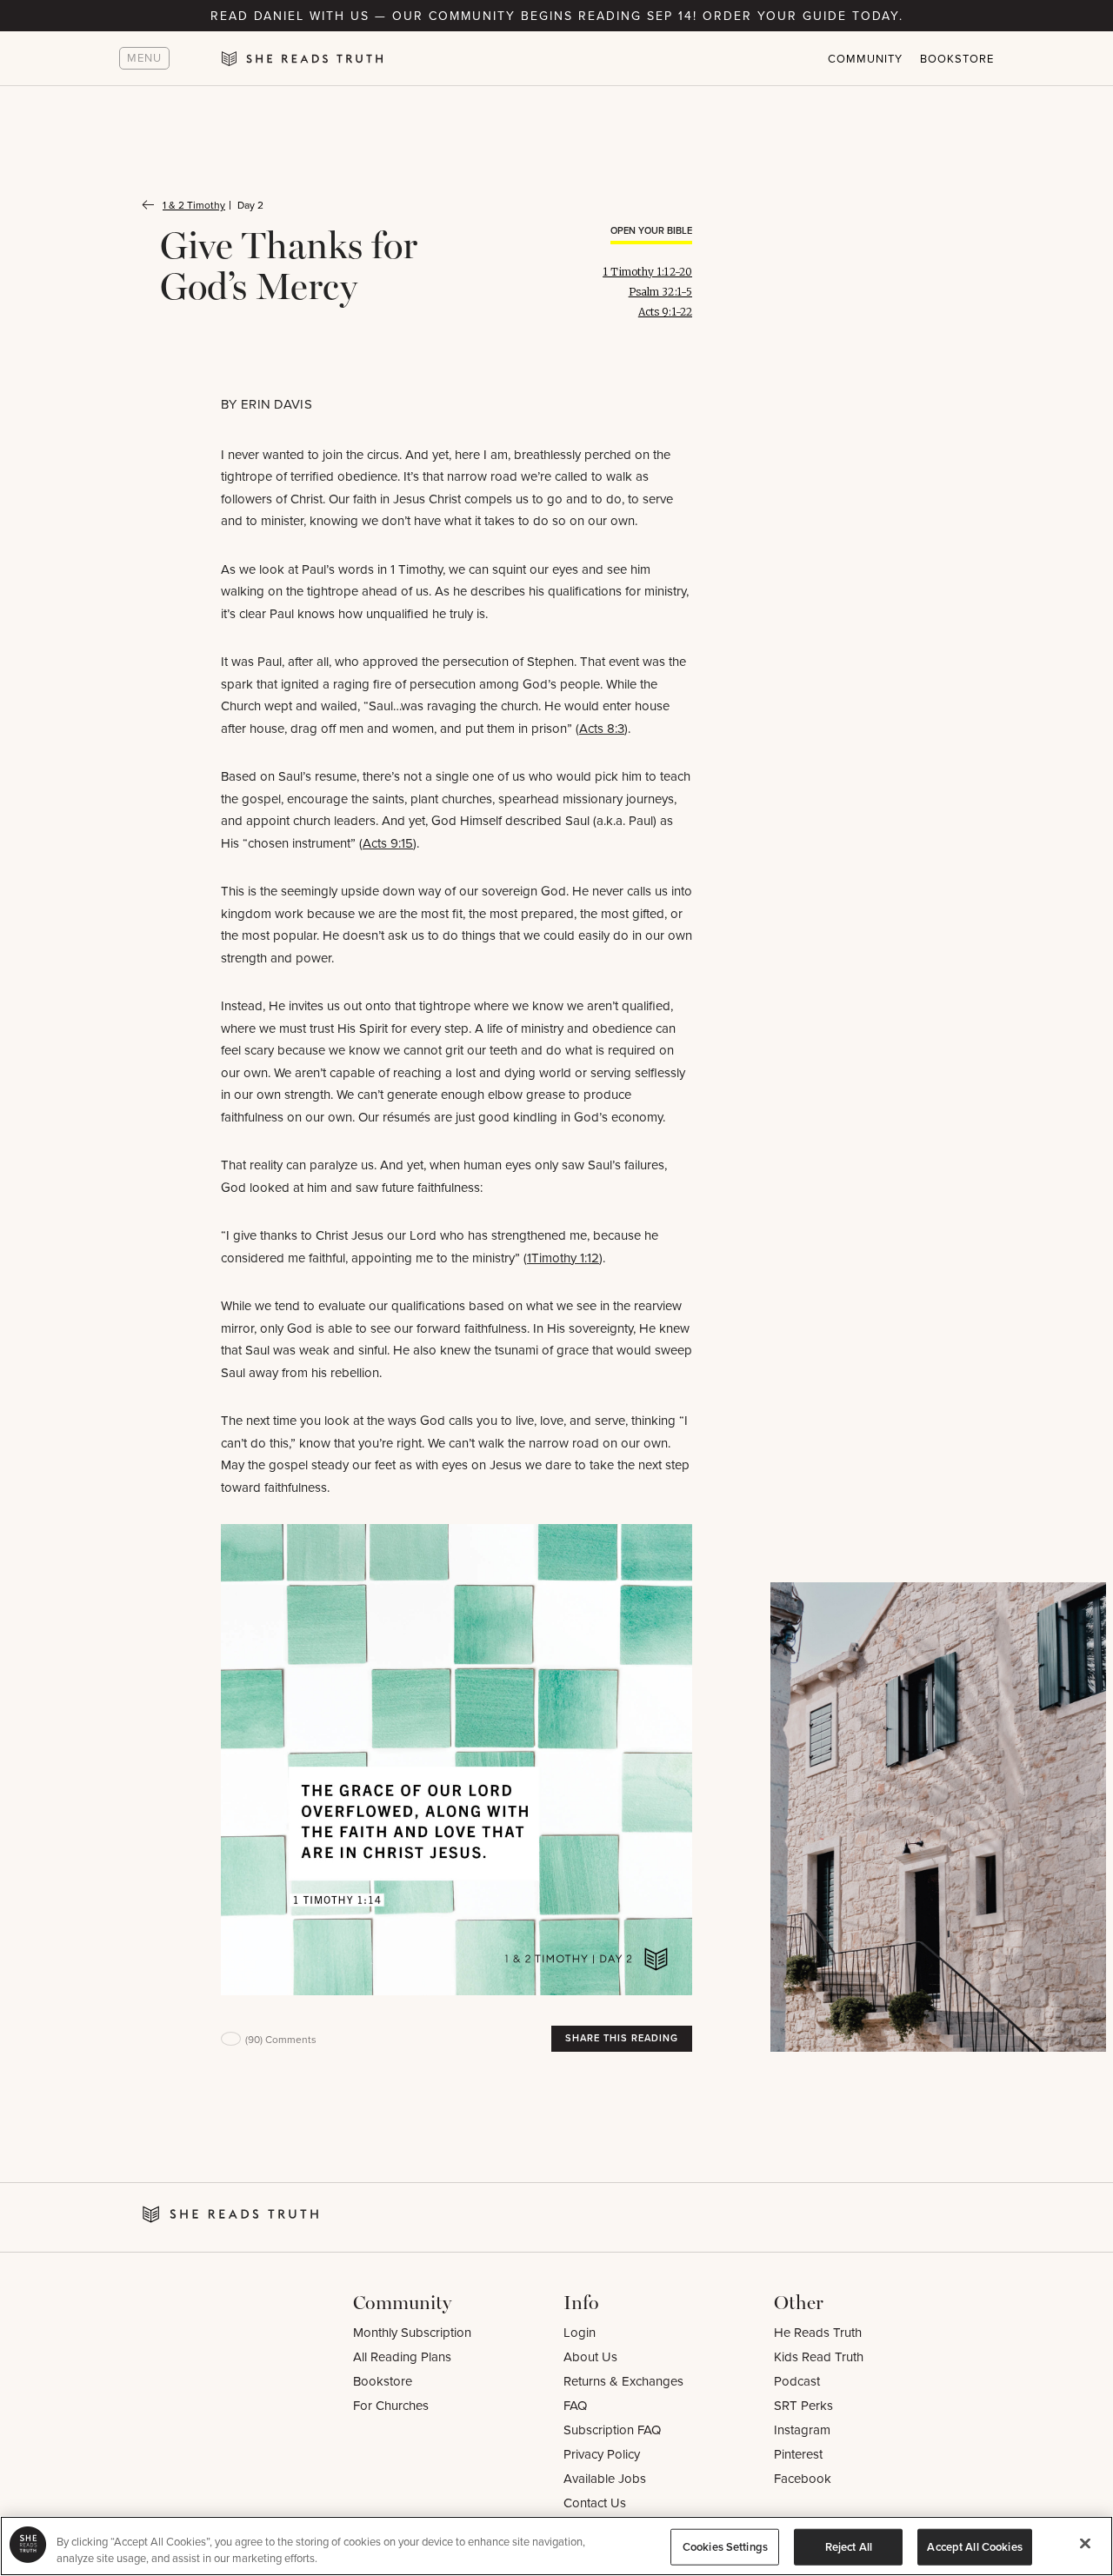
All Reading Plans (402, 2356)
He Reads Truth (818, 2332)
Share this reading (622, 2038)
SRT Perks (803, 2405)
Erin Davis (277, 404)
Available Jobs (605, 2478)
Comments (281, 2039)
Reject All (849, 2547)
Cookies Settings (725, 2547)
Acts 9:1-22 (665, 312)
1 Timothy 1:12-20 (647, 272)
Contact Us (595, 2503)
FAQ (575, 2405)
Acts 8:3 (602, 728)
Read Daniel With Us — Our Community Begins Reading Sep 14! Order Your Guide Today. (557, 16)
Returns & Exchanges (623, 2381)
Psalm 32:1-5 (660, 292)
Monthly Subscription (412, 2332)
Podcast (797, 2381)
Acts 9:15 (388, 843)
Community (865, 58)
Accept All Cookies (974, 2547)
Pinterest (798, 2454)
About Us (590, 2356)
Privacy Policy (602, 2454)
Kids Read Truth (819, 2356)
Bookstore (957, 58)
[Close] (1085, 2544)
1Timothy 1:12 (563, 1258)
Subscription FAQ (612, 2430)
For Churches (391, 2405)
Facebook (803, 2478)
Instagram (802, 2430)
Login (580, 2332)
